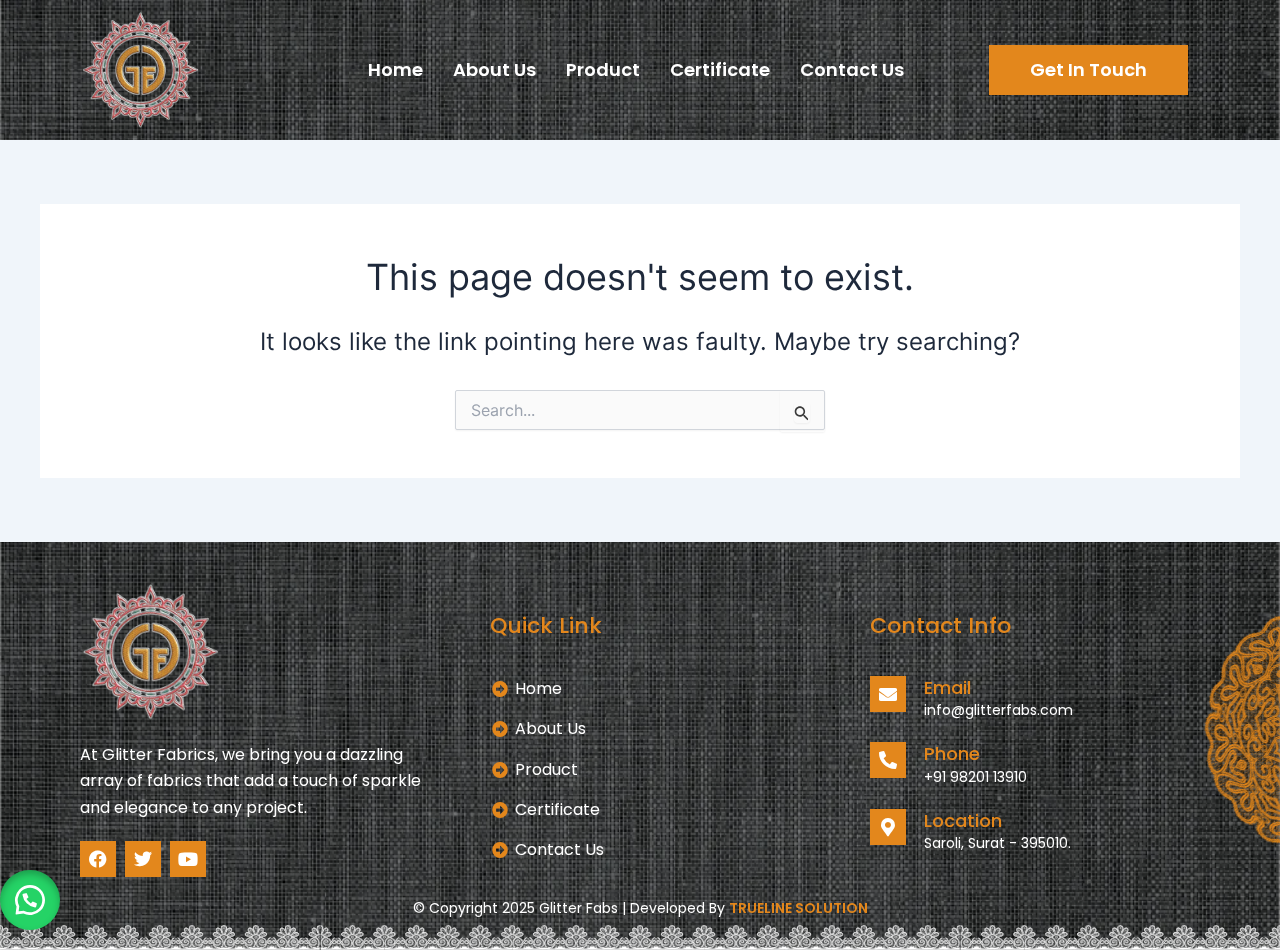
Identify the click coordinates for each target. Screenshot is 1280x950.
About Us (494, 69)
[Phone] (888, 760)
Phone (952, 753)
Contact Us (852, 69)
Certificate (720, 69)
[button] (30, 900)
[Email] (888, 694)
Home (395, 69)
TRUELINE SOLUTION (798, 908)
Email (947, 687)
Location (963, 820)
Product (603, 69)
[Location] (888, 827)
